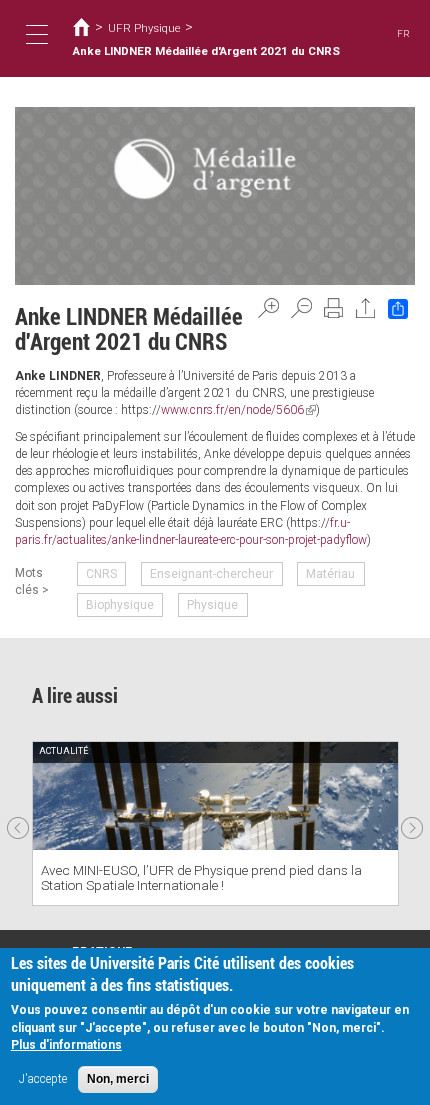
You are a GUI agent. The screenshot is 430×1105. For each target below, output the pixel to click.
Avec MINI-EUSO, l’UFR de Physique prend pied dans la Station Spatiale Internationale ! (201, 877)
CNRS (101, 574)
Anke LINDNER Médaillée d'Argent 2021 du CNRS (206, 51)
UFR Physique (144, 28)
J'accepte (43, 1079)
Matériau (330, 574)
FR (403, 33)
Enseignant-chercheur (211, 574)
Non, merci (118, 1079)
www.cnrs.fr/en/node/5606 (238, 410)
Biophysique (120, 605)
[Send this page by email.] (366, 308)
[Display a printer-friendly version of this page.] (334, 308)
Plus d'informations (66, 1045)
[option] (215, 823)
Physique (212, 605)
